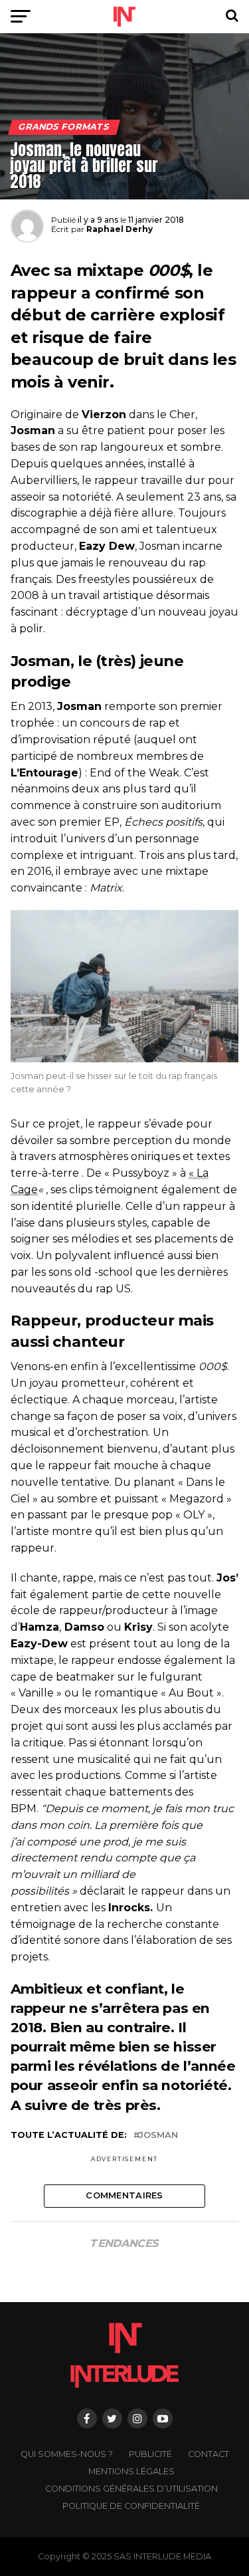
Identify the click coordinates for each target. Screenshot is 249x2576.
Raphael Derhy (120, 229)
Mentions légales (131, 2471)
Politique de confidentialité (131, 2506)
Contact (208, 2454)
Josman (158, 2136)
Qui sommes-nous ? (67, 2454)
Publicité (150, 2454)
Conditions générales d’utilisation (131, 2489)
